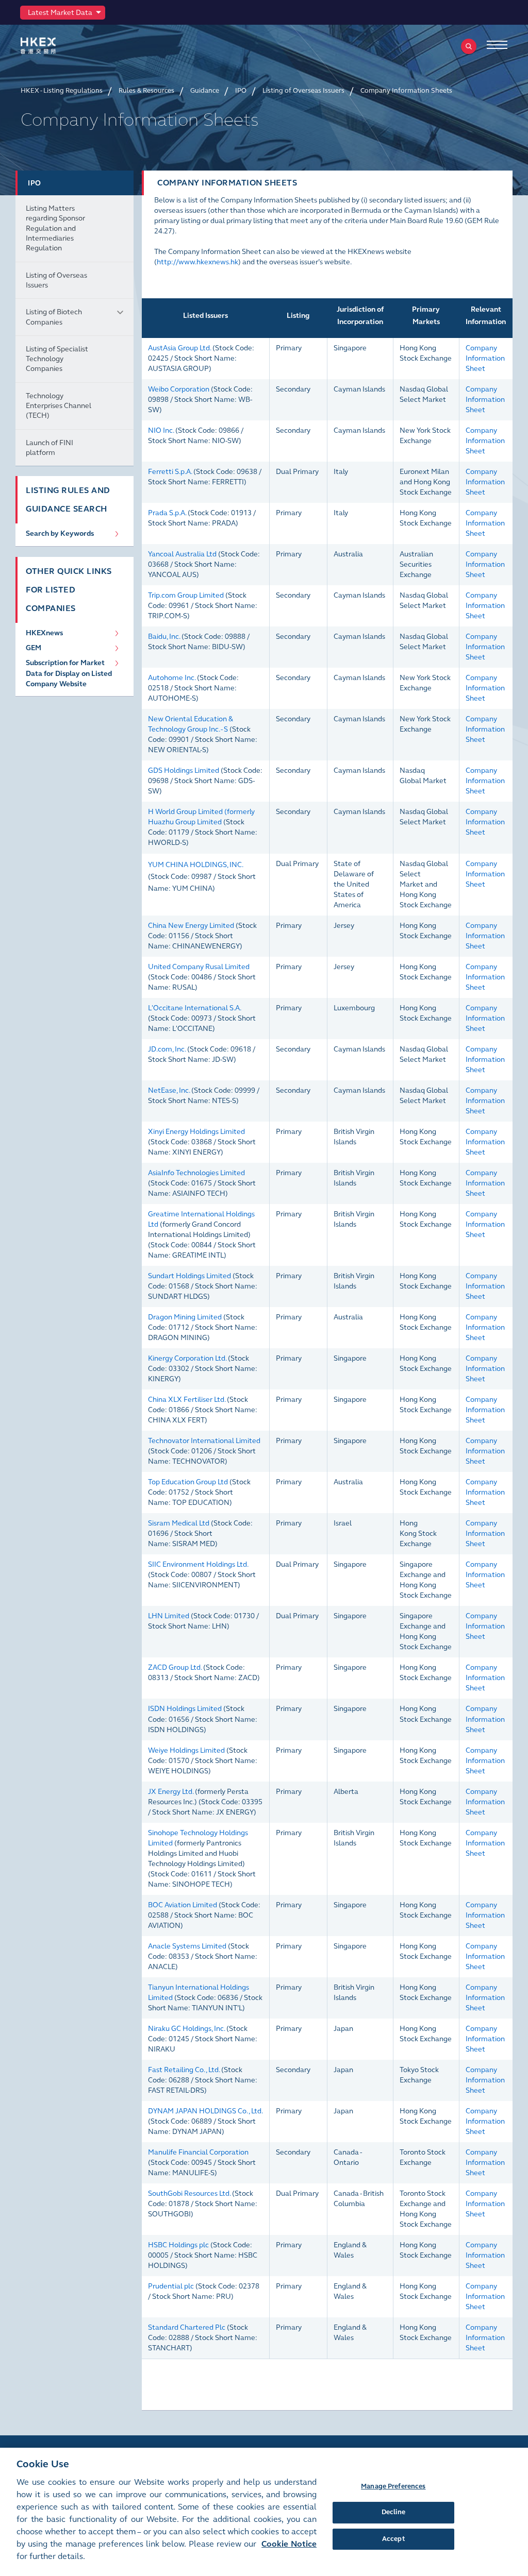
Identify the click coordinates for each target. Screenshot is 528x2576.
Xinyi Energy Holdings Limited (196, 1132)
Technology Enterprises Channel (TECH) (59, 406)
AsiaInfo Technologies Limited (196, 1173)
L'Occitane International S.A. (194, 1008)
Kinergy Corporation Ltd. (187, 1358)
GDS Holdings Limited (184, 770)
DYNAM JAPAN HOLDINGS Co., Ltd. (205, 2111)
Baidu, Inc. (164, 637)
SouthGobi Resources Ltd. (189, 2193)
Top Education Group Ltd (188, 1482)
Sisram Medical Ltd (179, 1523)
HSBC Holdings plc (178, 2245)
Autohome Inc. (172, 678)
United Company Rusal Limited (199, 967)
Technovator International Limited (204, 1441)
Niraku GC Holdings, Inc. (186, 2029)
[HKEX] (54, 46)
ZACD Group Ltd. (175, 1667)
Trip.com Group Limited (186, 595)
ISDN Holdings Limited (185, 1709)
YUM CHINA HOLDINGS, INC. (195, 865)
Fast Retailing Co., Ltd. (184, 2070)
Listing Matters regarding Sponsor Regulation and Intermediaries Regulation (55, 228)
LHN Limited (169, 1616)
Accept (393, 2539)
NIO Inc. (161, 430)
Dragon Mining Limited (186, 1317)
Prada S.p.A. (167, 513)
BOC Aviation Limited (183, 1905)
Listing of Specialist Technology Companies (57, 359)
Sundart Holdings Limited (189, 1276)
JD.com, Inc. (167, 1049)
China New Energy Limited (191, 926)
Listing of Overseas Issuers (56, 280)
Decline (393, 2512)
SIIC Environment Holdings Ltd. (198, 1564)
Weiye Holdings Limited (186, 1750)
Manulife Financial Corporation (198, 2152)
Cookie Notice (289, 2544)
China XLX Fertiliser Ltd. (187, 1400)
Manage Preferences (393, 2486)
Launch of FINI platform (49, 448)
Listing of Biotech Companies (54, 317)
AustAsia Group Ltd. (179, 348)
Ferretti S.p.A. (170, 472)
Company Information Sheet (485, 358)
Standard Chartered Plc (187, 2327)
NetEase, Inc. (169, 1090)
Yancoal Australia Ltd (182, 554)
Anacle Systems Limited (187, 1946)
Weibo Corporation (179, 389)
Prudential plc (171, 2286)
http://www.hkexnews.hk (197, 262)
